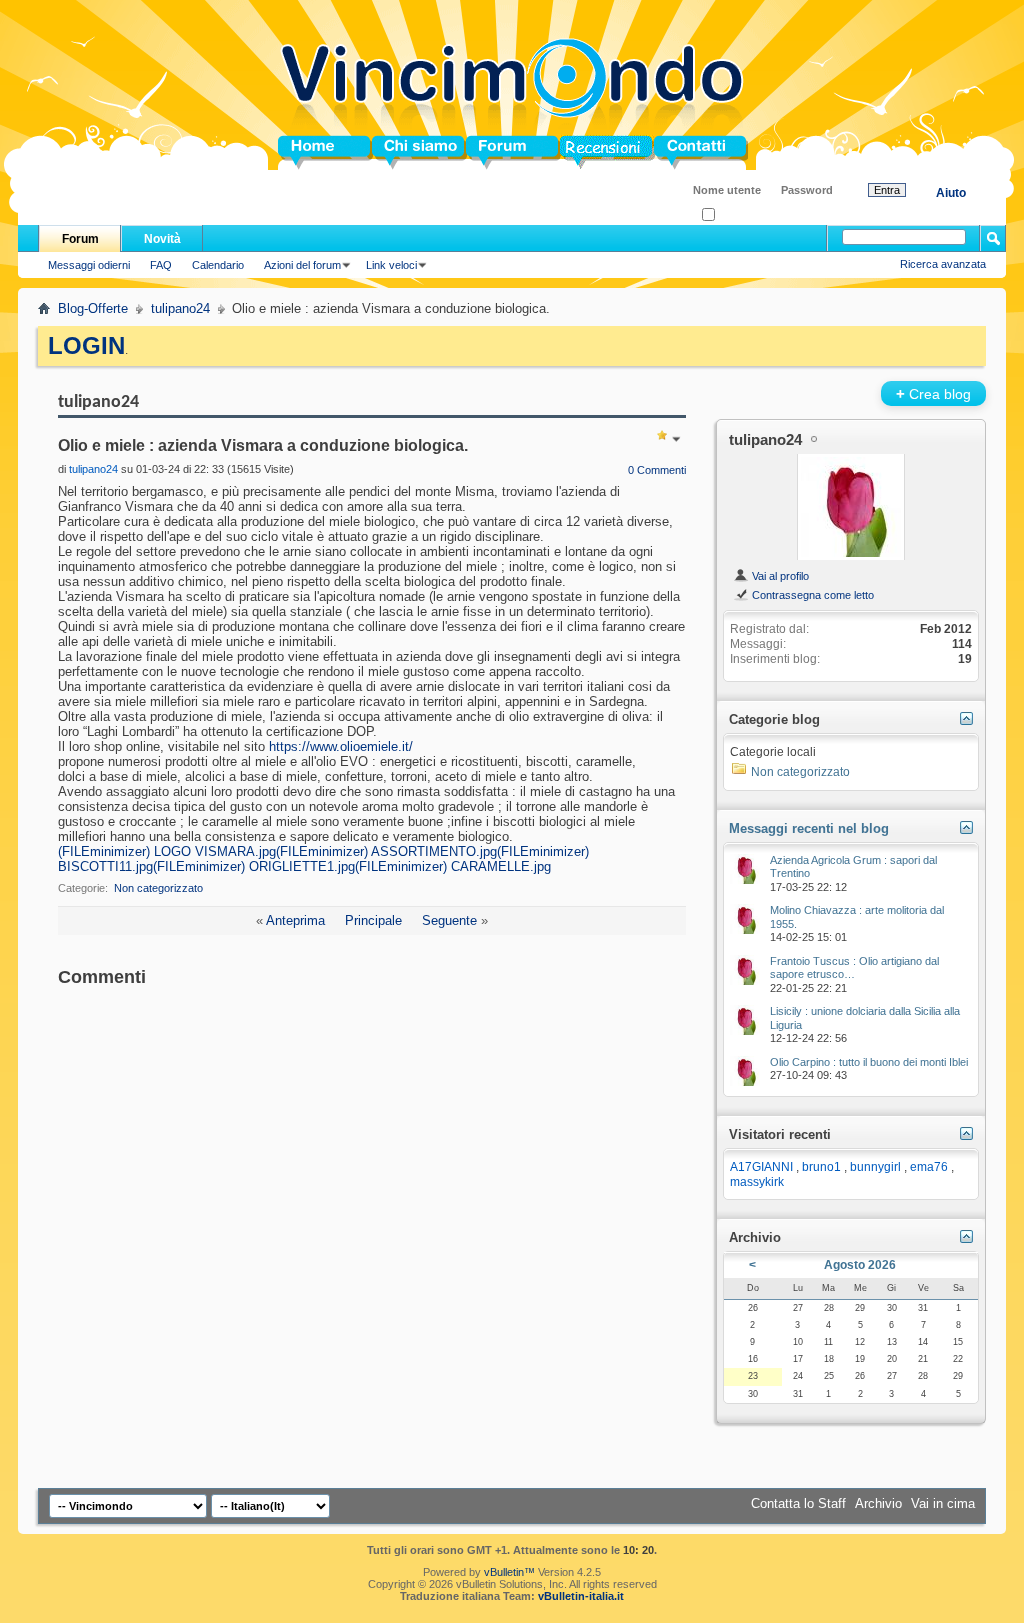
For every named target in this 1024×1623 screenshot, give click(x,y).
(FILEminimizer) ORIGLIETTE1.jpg (254, 866)
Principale (373, 920)
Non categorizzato (158, 888)
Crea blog (933, 393)
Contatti (678, 152)
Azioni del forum (302, 265)
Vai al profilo (779, 576)
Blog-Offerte (93, 308)
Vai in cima (943, 1503)
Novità (162, 239)
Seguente (449, 920)
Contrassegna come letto (811, 595)
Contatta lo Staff (798, 1503)
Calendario (218, 265)
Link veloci (391, 265)
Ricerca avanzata (943, 264)
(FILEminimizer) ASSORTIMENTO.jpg (386, 851)
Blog (574, 152)
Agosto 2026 (860, 1265)
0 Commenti (657, 470)
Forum (486, 152)
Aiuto (951, 193)
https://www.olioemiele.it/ (341, 746)
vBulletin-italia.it (581, 1596)
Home (296, 152)
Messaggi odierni (89, 265)
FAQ (161, 265)
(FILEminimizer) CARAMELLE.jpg (453, 866)
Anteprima (295, 920)
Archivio (878, 1503)
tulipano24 (180, 308)
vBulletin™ (509, 1572)
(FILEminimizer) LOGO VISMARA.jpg (167, 851)
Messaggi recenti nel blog (809, 828)
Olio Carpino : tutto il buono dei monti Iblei (869, 1062)
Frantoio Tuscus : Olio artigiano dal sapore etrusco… (854, 968)
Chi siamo (403, 152)
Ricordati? (739, 215)
